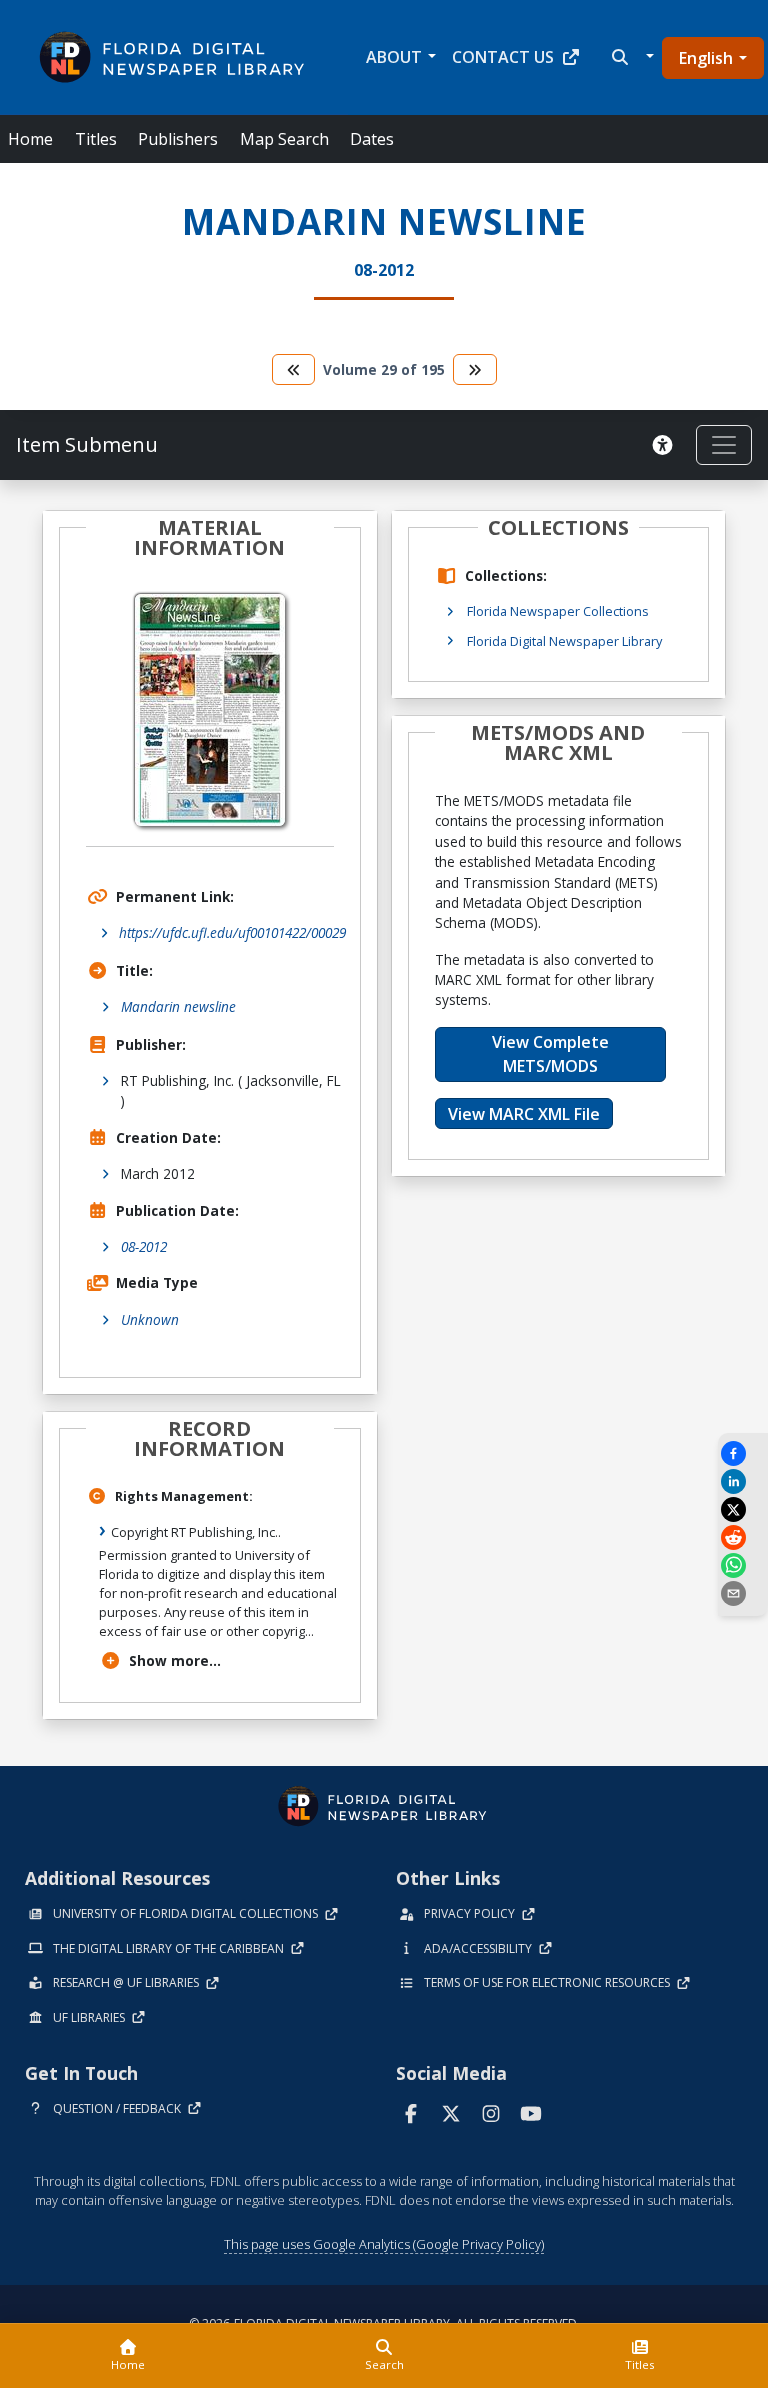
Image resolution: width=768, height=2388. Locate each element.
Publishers (178, 139)
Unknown (150, 1319)
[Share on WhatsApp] (743, 1565)
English (706, 58)
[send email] (743, 1593)
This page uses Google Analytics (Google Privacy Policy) (384, 2244)
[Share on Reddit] (743, 1537)
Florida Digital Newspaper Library (564, 641)
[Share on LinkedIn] (743, 1481)
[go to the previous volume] (294, 369)
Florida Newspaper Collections (558, 611)
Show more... (175, 1660)
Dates (372, 139)
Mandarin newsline (178, 1006)
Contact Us (503, 57)
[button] (630, 57)
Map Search (284, 139)
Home (30, 139)
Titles (96, 139)
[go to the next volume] (475, 369)
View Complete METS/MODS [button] (550, 1054)
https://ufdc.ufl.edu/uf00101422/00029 (232, 932)
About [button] (394, 57)
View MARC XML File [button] (524, 1114)
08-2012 (144, 1246)
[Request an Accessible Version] (666, 445)
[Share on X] (743, 1509)
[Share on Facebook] (743, 1453)
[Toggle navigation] (724, 445)
